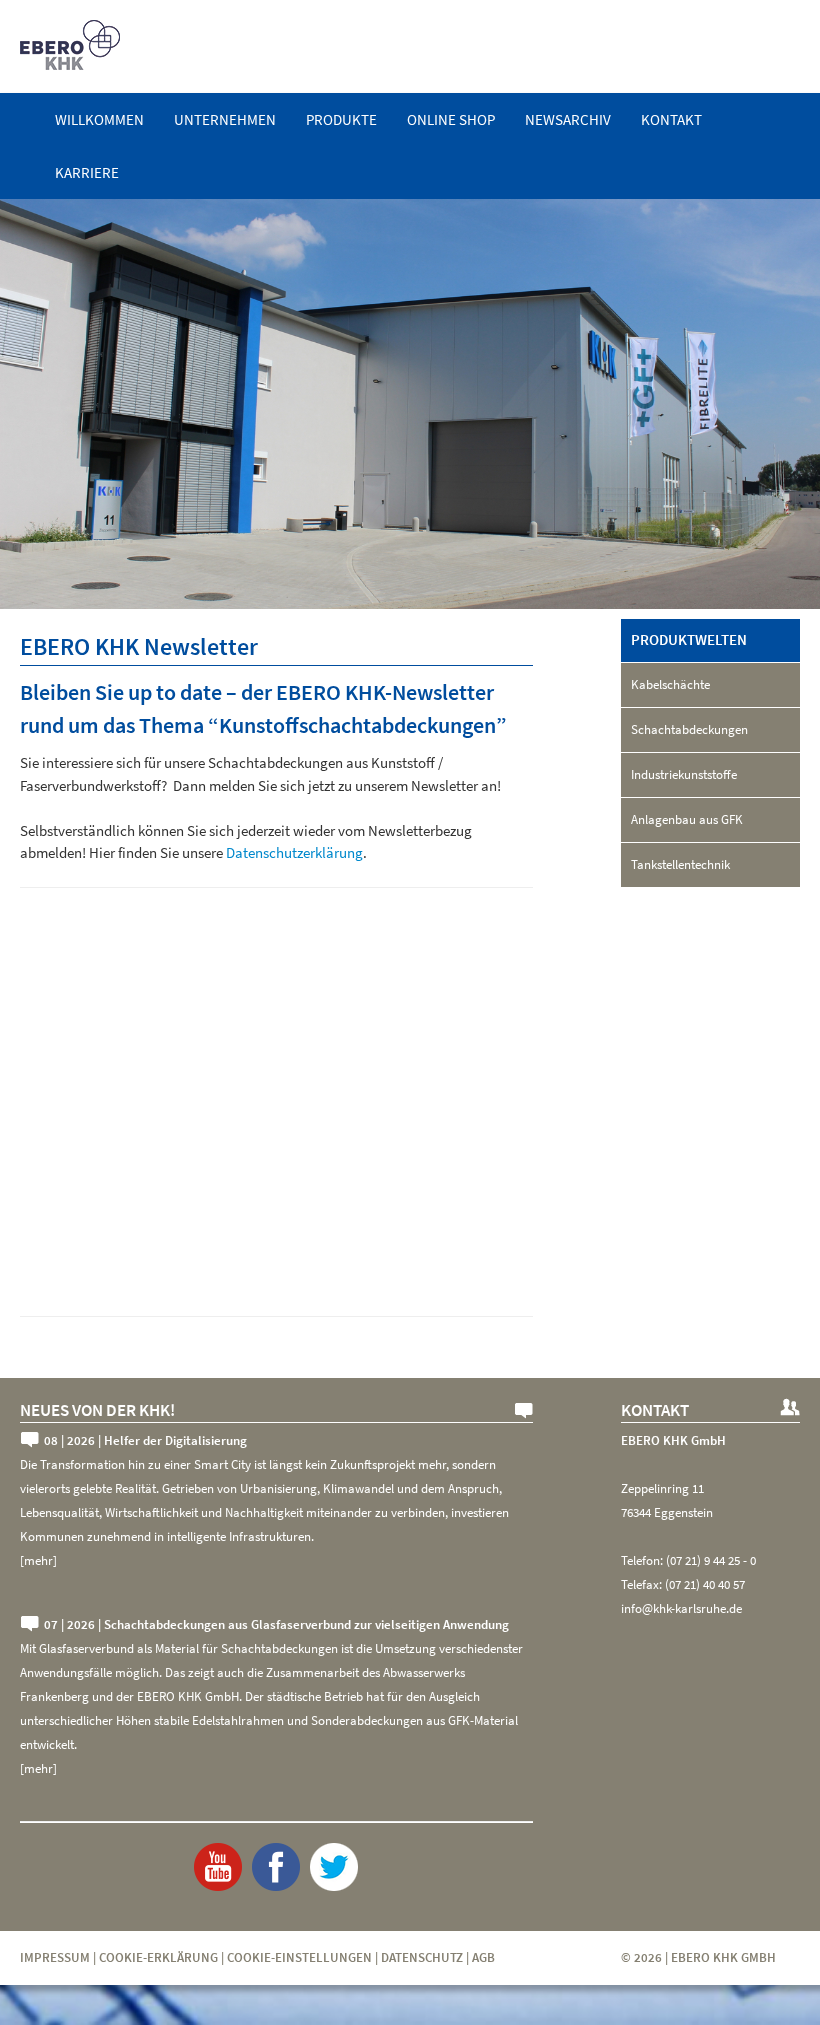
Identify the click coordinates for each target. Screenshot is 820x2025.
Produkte (341, 119)
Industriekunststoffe (684, 774)
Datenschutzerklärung (294, 852)
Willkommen (99, 119)
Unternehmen (225, 119)
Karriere (87, 172)
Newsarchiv (568, 119)
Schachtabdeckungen (689, 729)
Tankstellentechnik (680, 864)
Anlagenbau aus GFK (687, 819)
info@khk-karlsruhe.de (681, 1608)
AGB (483, 1957)
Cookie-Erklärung (158, 1957)
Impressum (55, 1957)
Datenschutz (422, 1957)
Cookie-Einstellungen (299, 1957)
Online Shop (451, 119)
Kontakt (671, 119)
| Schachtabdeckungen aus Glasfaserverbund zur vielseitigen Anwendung (276, 1624)
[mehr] (38, 1560)
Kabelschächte (670, 684)
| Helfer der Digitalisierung (145, 1440)
